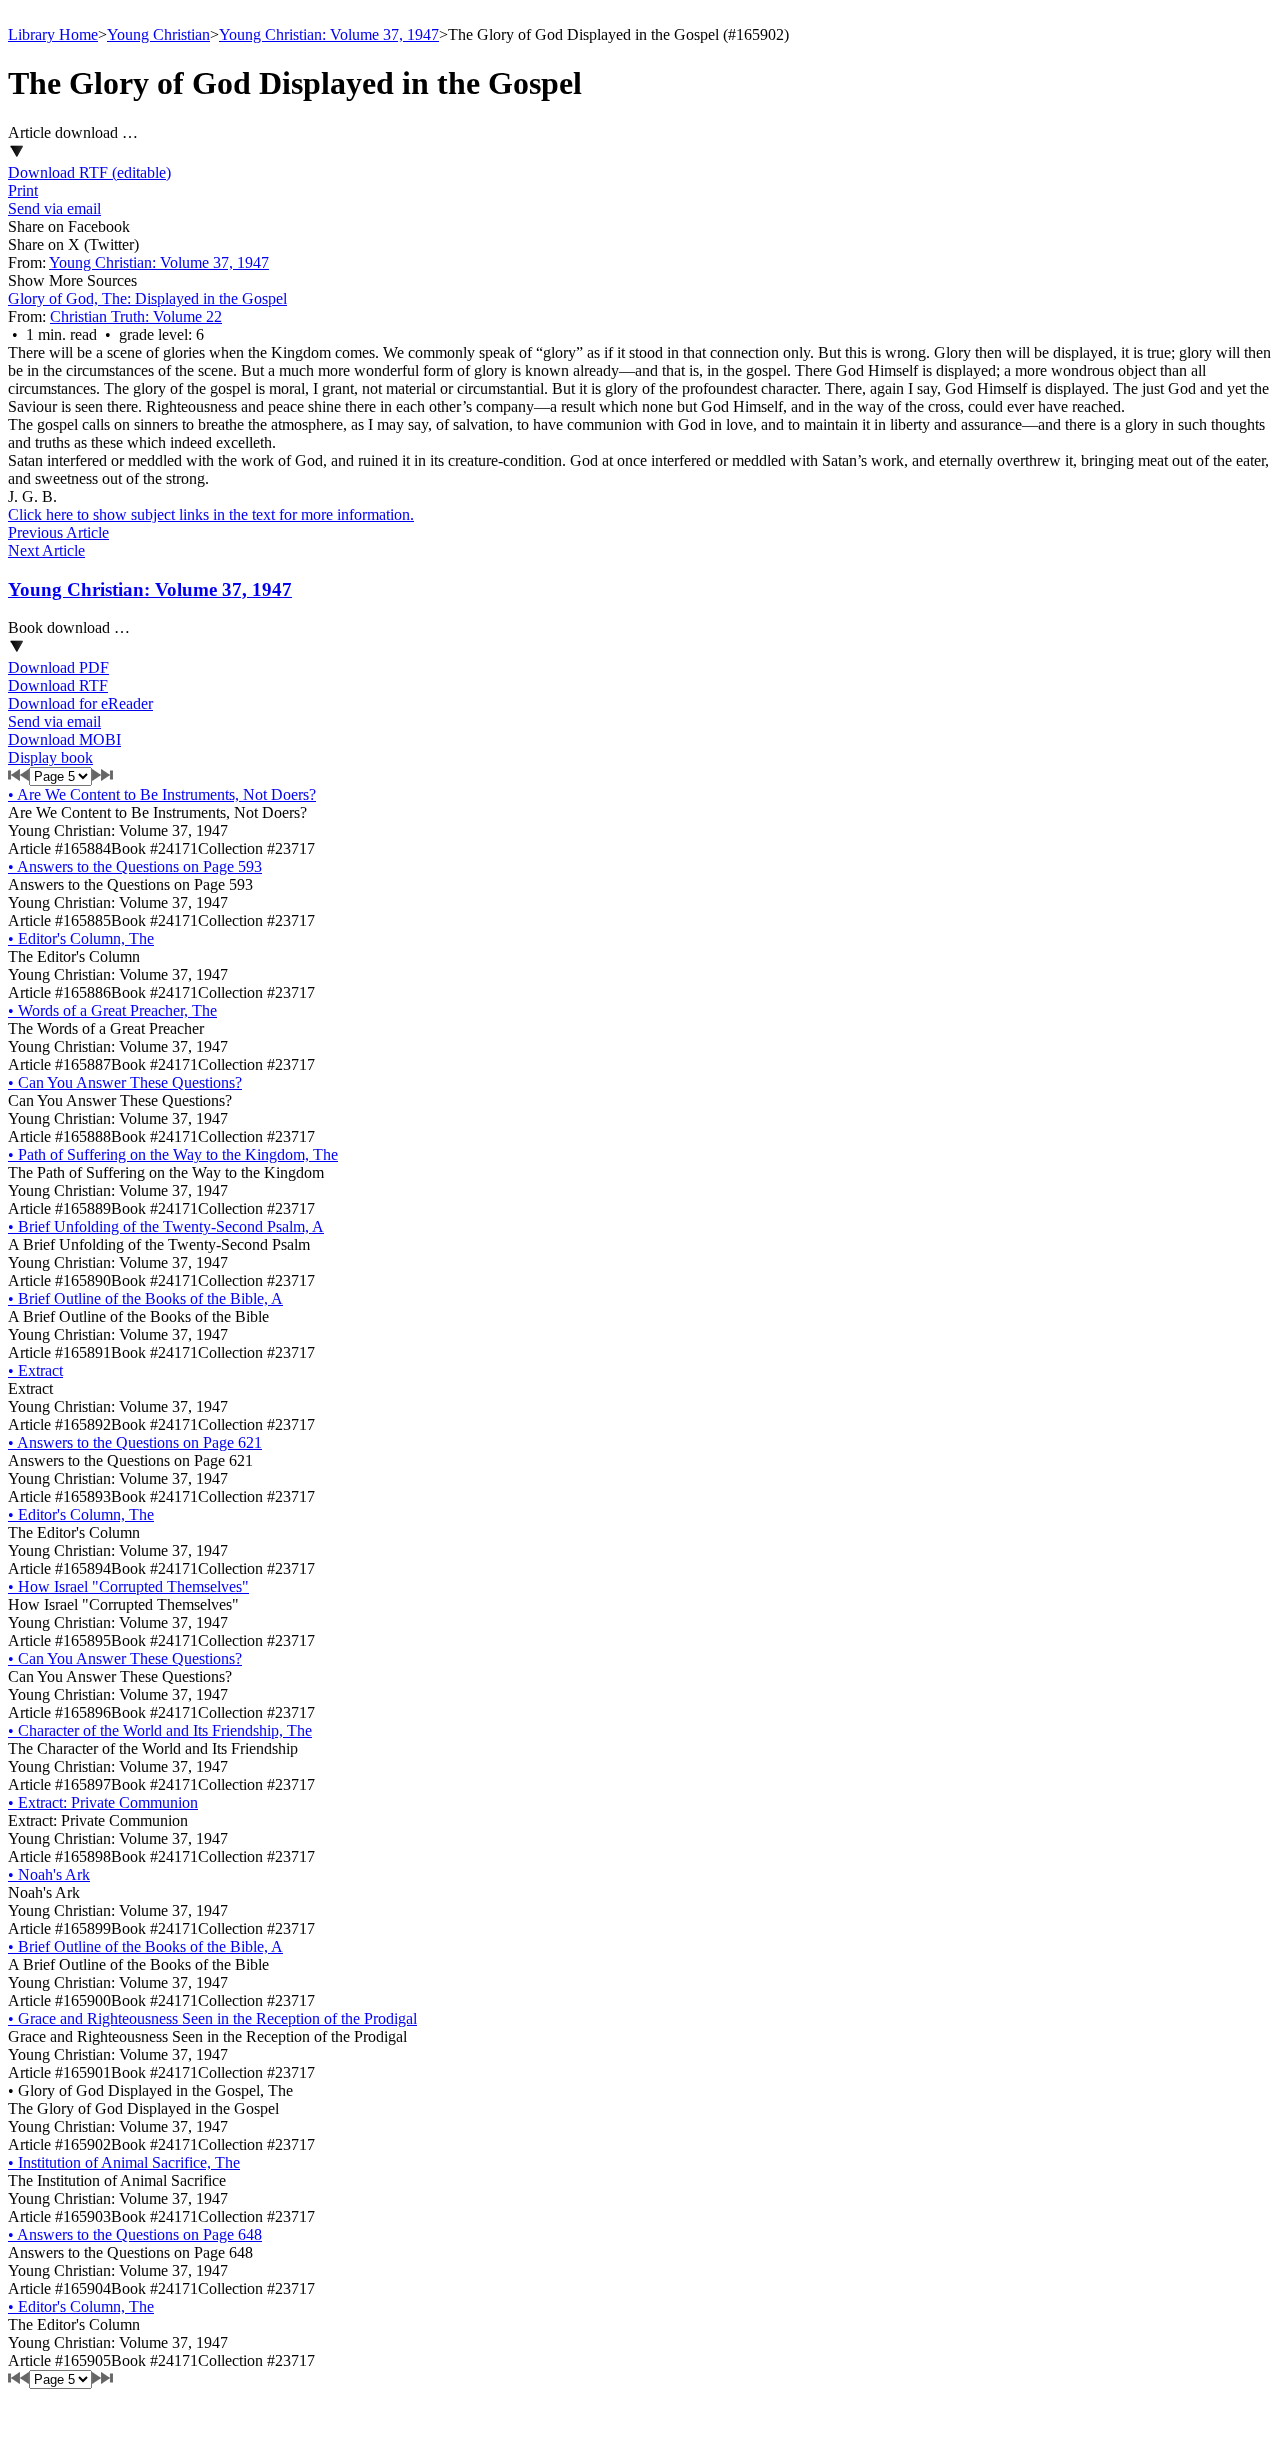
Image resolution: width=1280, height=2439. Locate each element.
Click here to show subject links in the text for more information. (211, 514)
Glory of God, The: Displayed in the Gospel (147, 298)
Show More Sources (72, 280)
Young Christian (158, 34)
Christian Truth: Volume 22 (136, 316)
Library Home (53, 34)
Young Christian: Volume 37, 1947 (329, 34)
